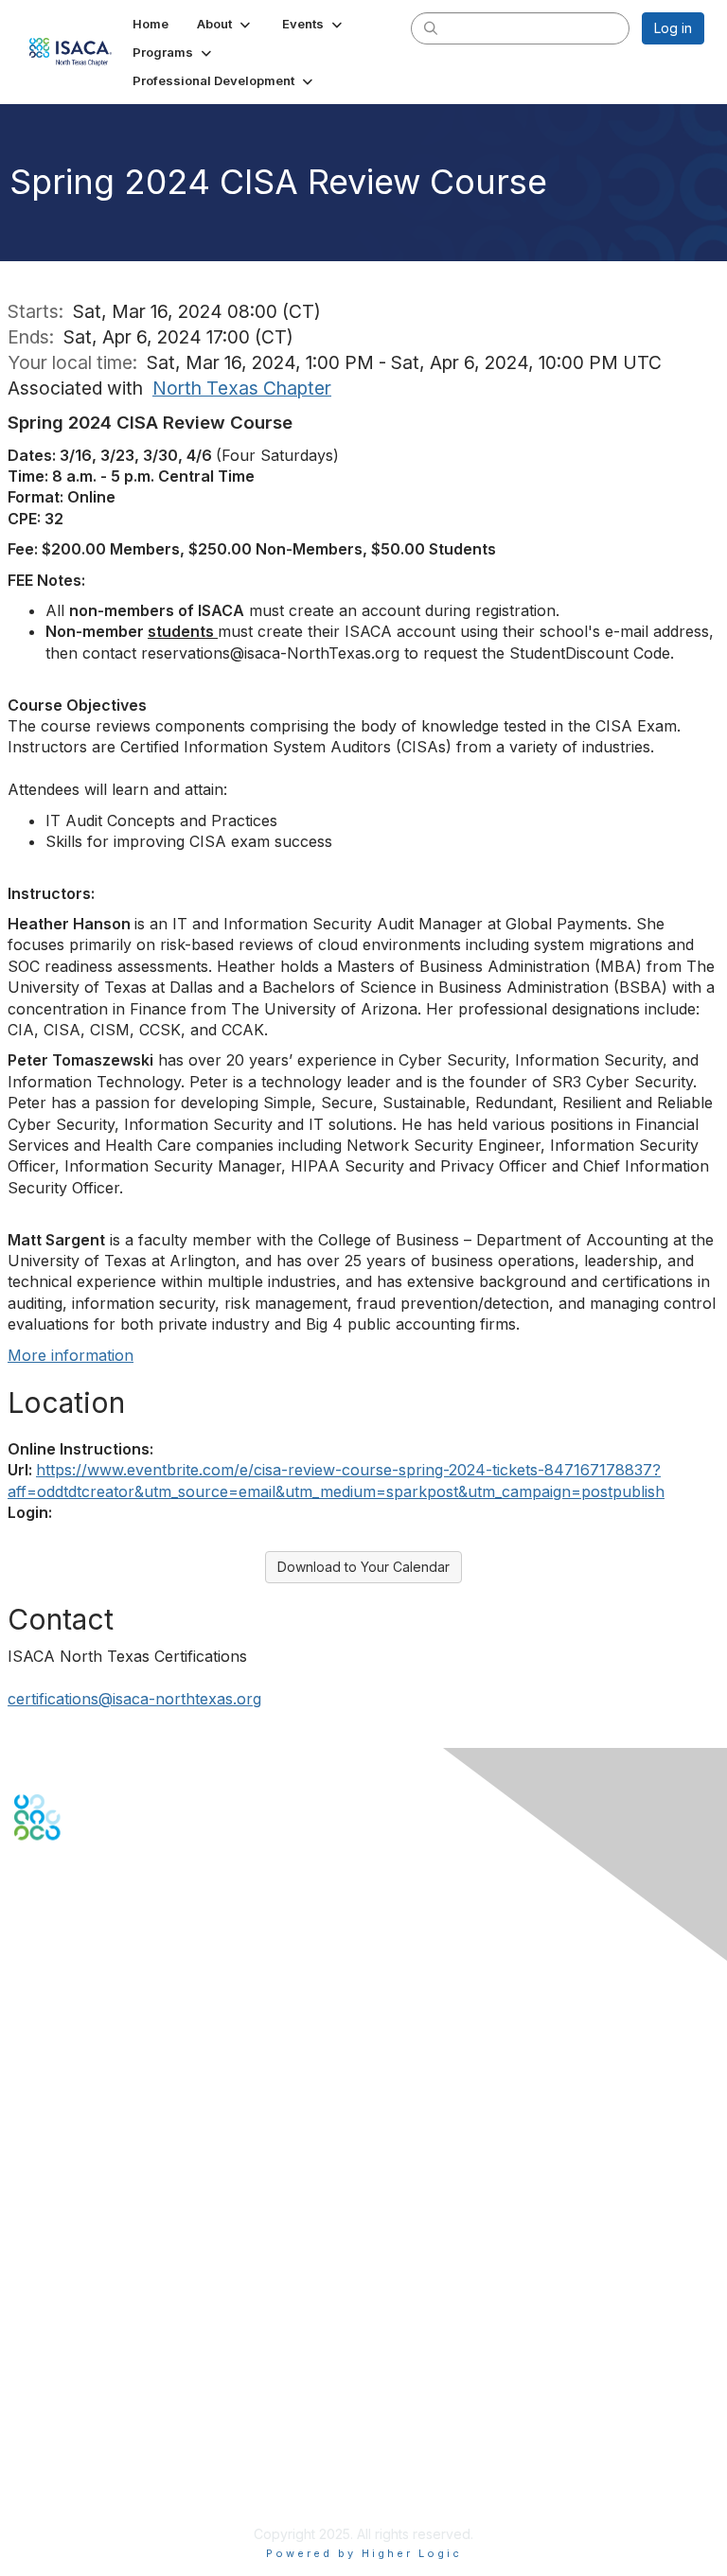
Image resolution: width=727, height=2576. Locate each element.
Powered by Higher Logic (364, 2553)
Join (27, 2210)
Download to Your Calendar (363, 1567)
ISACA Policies (59, 2421)
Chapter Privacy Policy (85, 2487)
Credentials (50, 2247)
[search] (431, 27)
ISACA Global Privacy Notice (102, 2459)
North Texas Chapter (242, 388)
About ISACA (53, 2384)
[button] (225, 24)
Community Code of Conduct (105, 2403)
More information (71, 1355)
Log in (673, 28)
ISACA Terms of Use (77, 2440)
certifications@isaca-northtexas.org (134, 1699)
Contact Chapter (65, 2100)
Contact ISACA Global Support (110, 2276)
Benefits (40, 2228)
